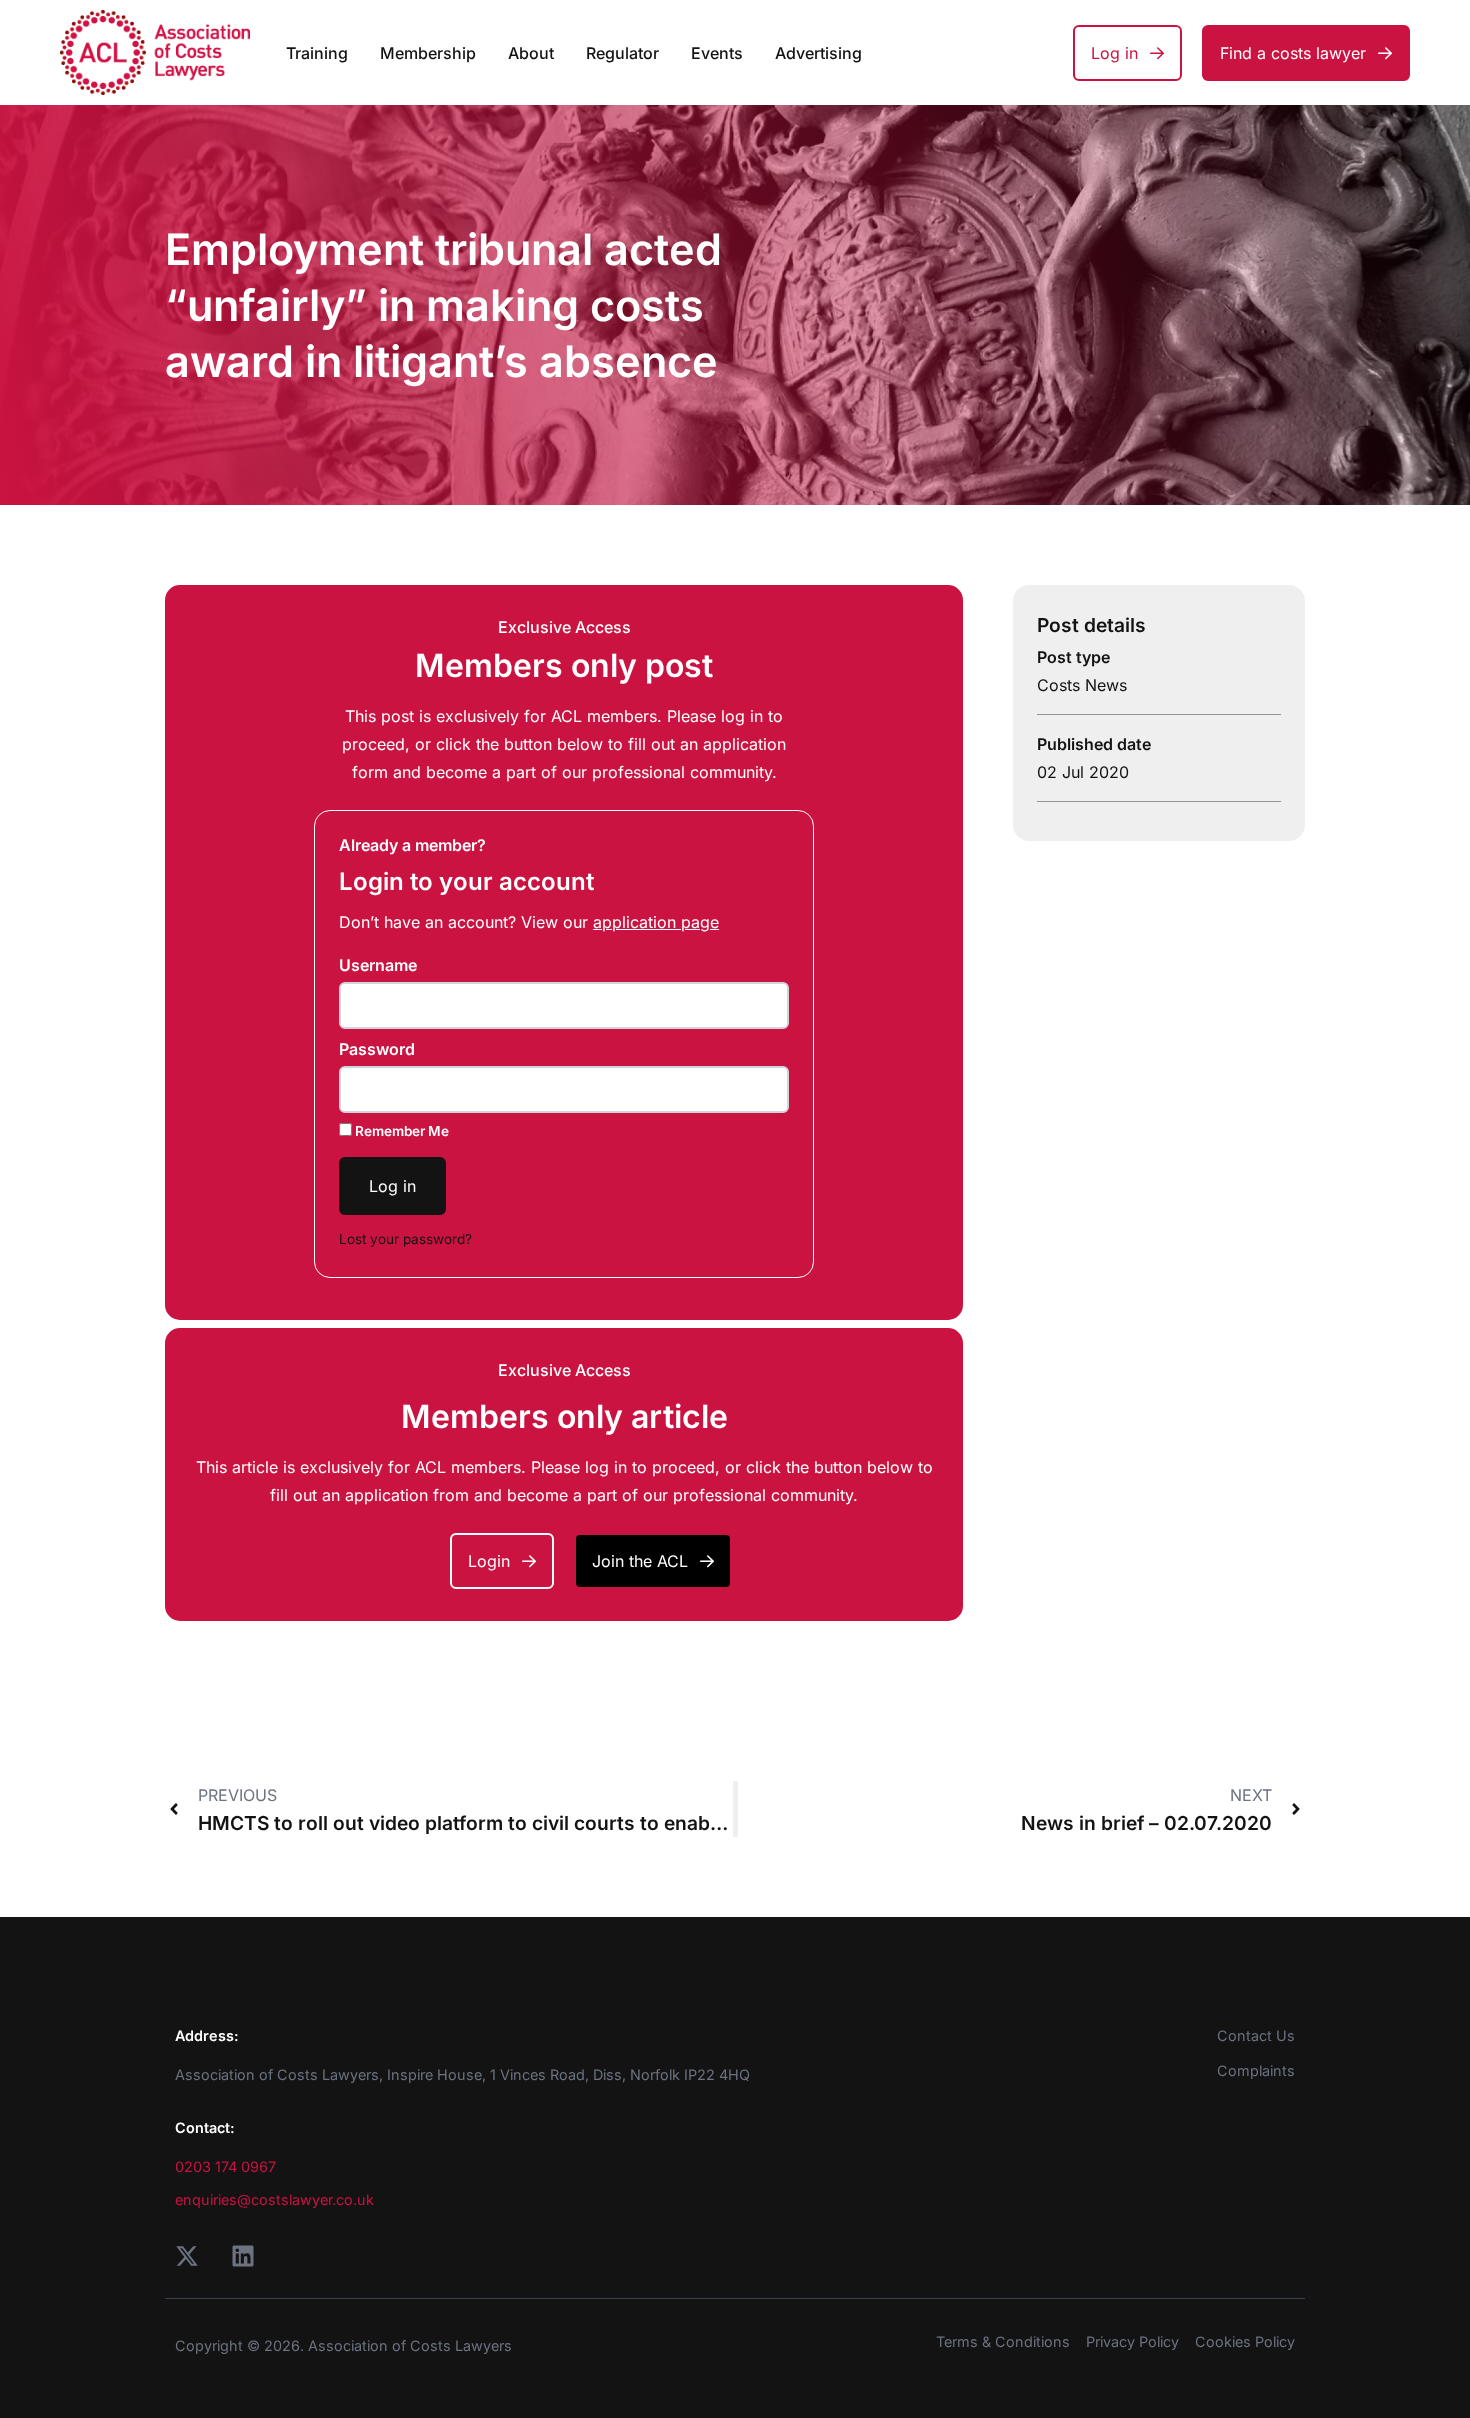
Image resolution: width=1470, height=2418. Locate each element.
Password (377, 1049)
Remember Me (400, 1131)
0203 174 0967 (225, 2166)
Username (378, 965)
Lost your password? (405, 1239)
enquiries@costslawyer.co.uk (274, 2199)
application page (656, 922)
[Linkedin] (243, 2256)
